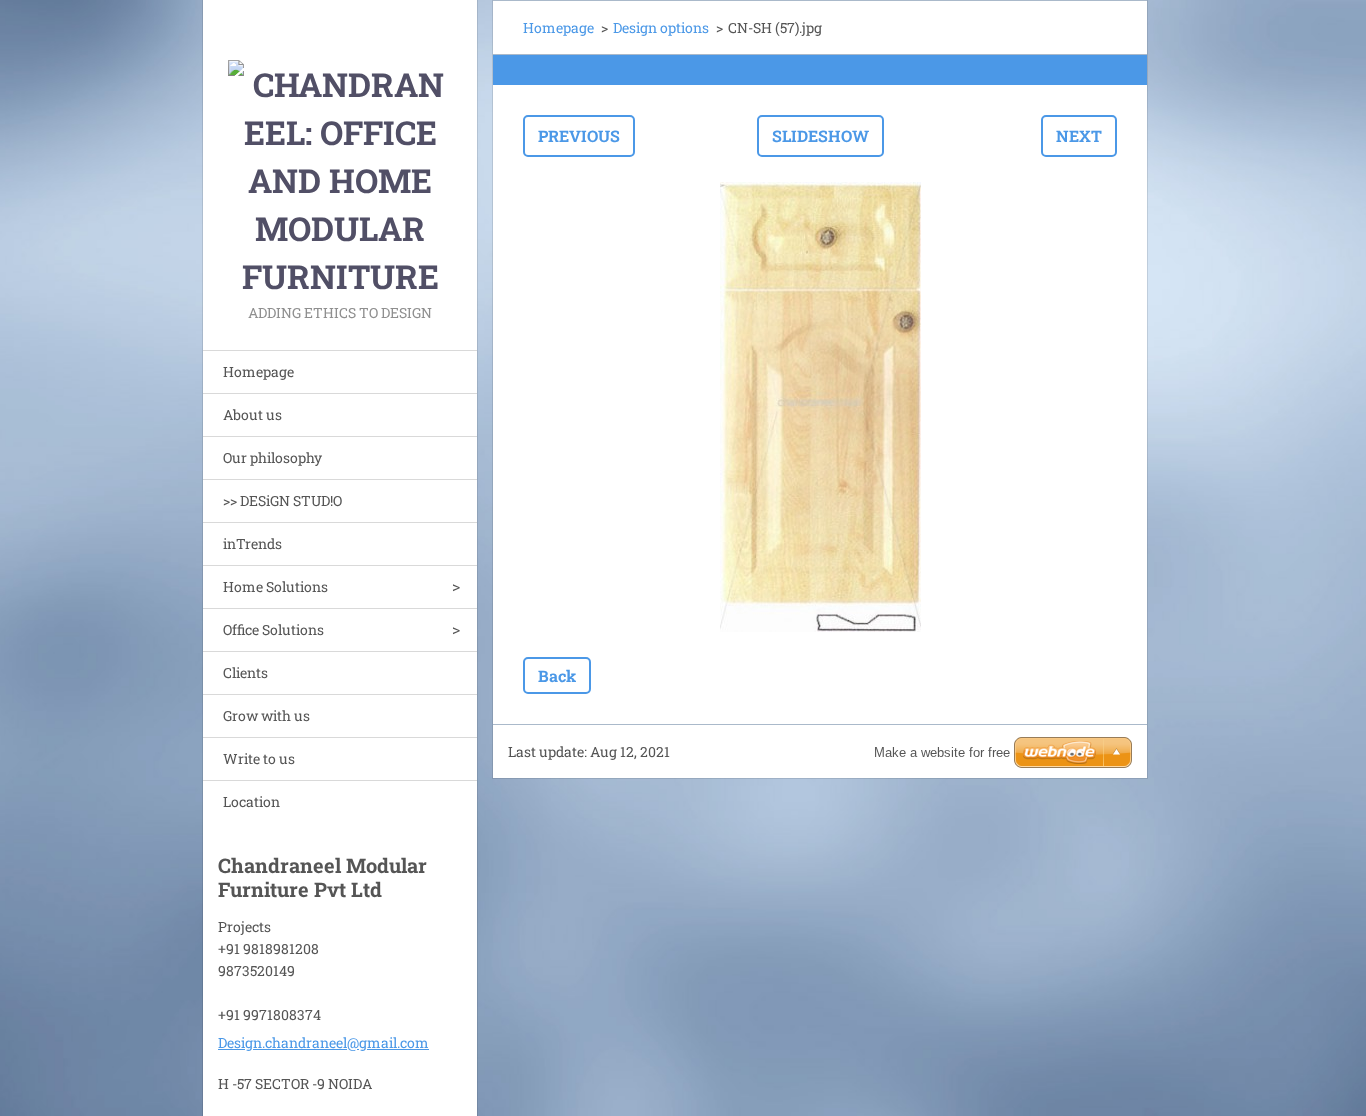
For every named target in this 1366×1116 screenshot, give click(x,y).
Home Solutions (275, 586)
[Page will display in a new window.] (820, 407)
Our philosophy (272, 457)
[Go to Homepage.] (340, 150)
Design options (661, 27)
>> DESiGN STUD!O (282, 500)
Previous (579, 135)
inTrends (252, 543)
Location (251, 801)
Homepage (258, 371)
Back (557, 675)
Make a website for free (942, 752)
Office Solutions (273, 629)
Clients (245, 672)
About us (252, 414)
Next (1079, 135)
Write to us (259, 758)
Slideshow (820, 135)
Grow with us (266, 715)
